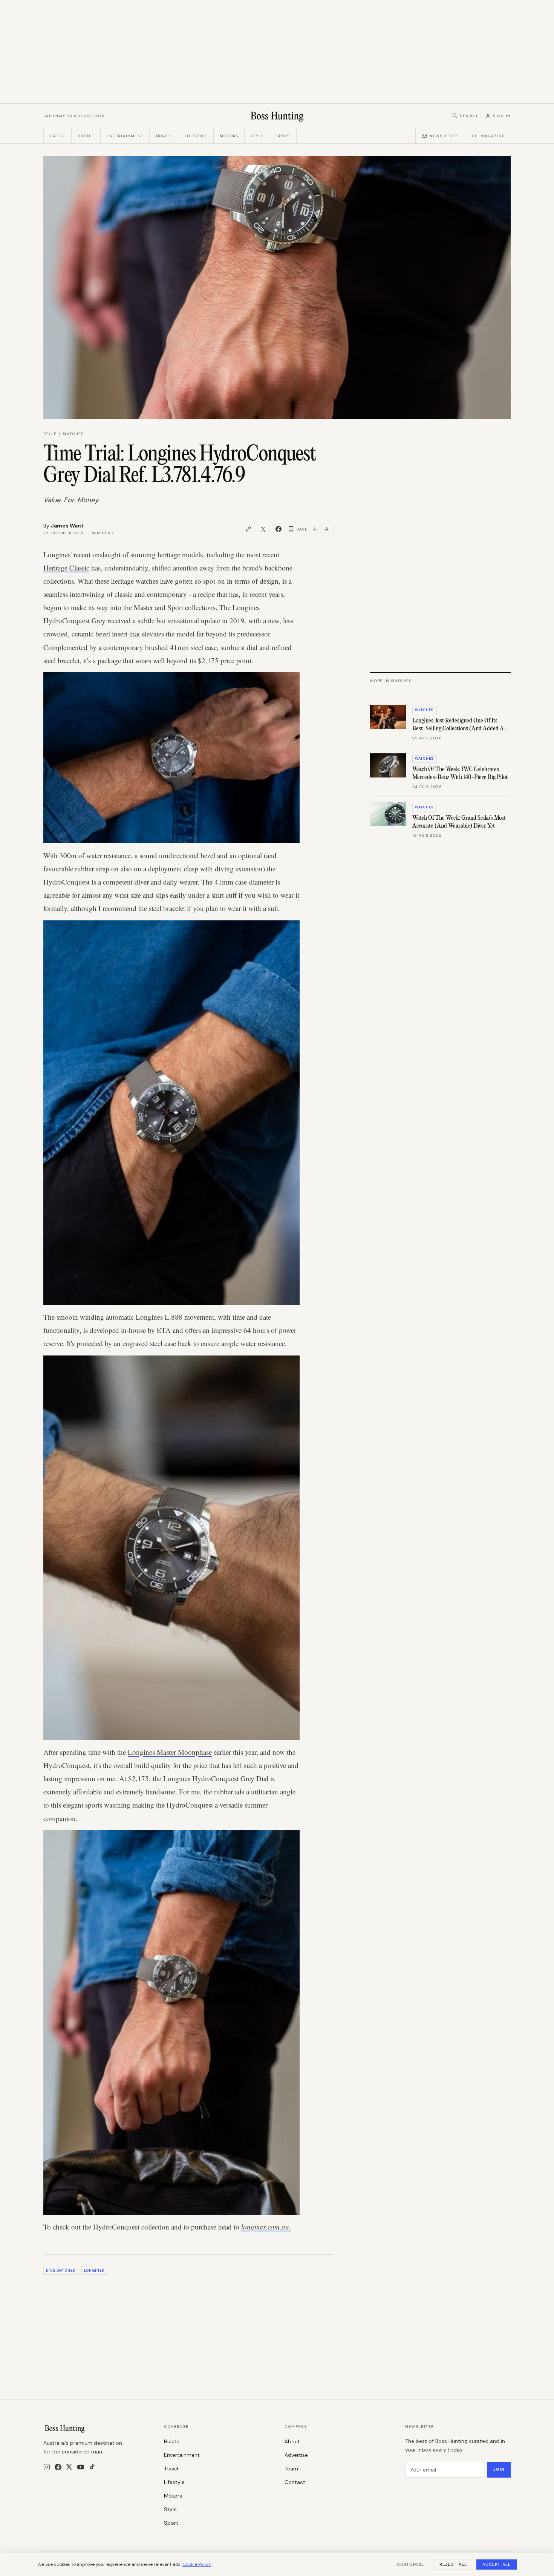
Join (499, 2469)
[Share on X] (263, 529)
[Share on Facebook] (279, 529)
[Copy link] (248, 529)
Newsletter (444, 136)
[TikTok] (92, 2467)
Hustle (86, 136)
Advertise (296, 2455)
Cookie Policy (197, 2564)
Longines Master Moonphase (170, 1752)
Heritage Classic (66, 568)
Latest (57, 136)
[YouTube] (81, 2467)
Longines (94, 2271)
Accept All (497, 2564)
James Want (67, 526)
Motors (229, 136)
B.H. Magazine (487, 136)
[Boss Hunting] (277, 116)
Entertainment (125, 136)
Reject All (453, 2564)
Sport (283, 136)
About (292, 2441)
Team (291, 2469)
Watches (73, 434)
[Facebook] (58, 2467)
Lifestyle (196, 136)
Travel (164, 136)
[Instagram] (47, 2467)
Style (257, 136)
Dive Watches (61, 2271)
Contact (295, 2482)
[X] (69, 2467)
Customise (410, 2564)
